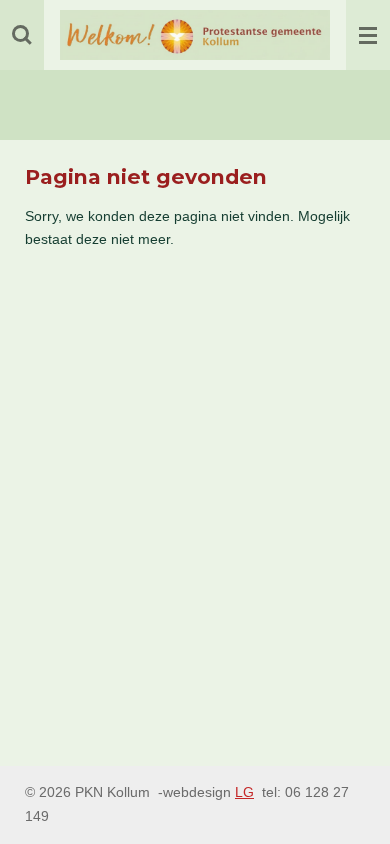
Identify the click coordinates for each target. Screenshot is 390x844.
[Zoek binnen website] (22, 35)
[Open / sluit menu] (368, 35)
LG (244, 792)
